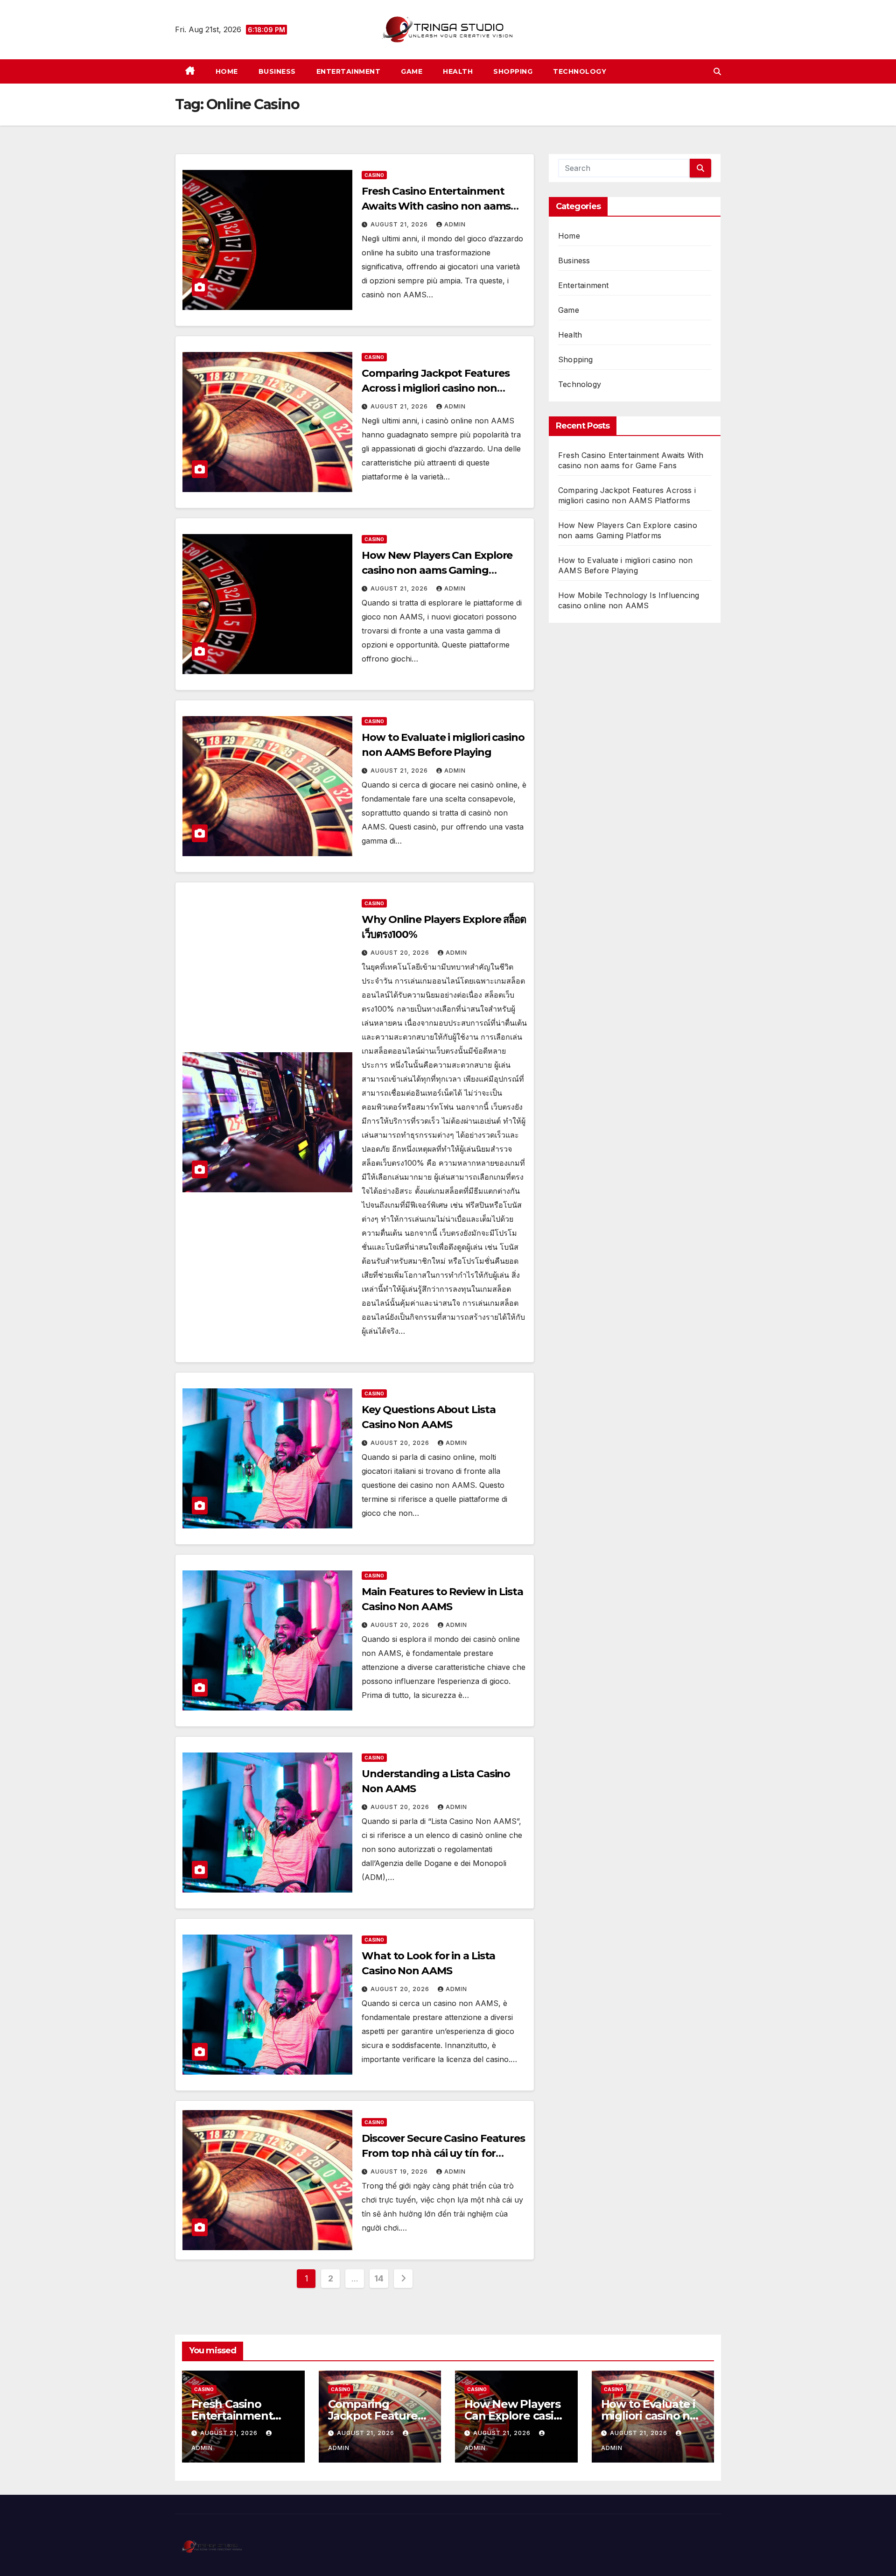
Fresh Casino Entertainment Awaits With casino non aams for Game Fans (436, 206)
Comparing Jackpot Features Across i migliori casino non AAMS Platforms (435, 388)
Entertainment (349, 71)
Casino (374, 175)
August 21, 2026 (400, 224)
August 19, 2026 (400, 2171)
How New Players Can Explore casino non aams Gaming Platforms (437, 570)
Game (412, 71)
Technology (580, 71)
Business (277, 71)
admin (455, 224)
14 (379, 2278)
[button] (717, 71)
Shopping (513, 71)
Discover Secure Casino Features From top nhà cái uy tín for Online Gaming (443, 2153)
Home (227, 71)
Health (458, 71)
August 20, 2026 (401, 953)
